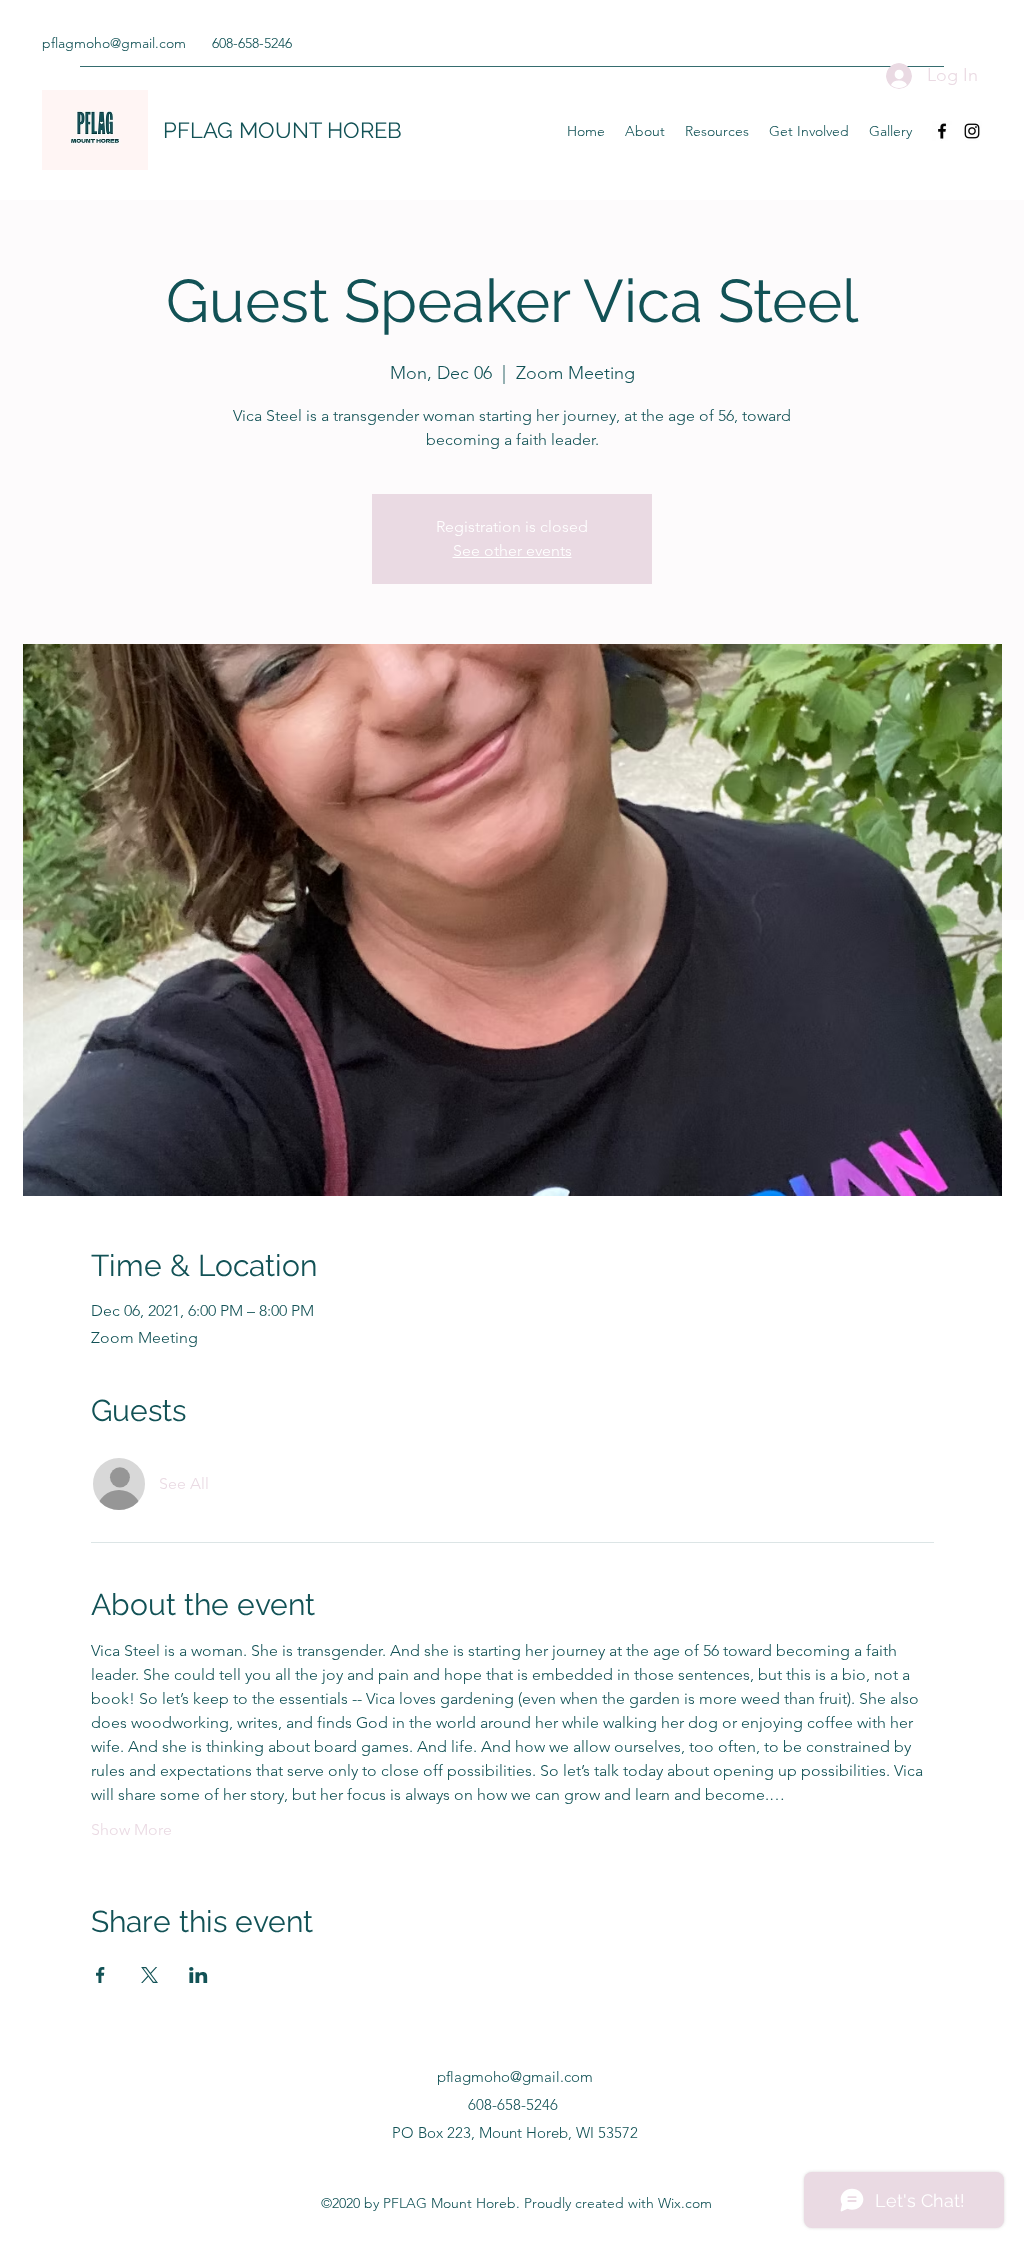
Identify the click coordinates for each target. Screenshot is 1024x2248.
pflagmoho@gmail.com (114, 43)
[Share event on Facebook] (100, 1975)
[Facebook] (942, 131)
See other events (512, 550)
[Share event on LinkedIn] (198, 1975)
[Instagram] (972, 131)
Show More (131, 1829)
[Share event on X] (149, 1975)
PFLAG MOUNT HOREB (282, 130)
